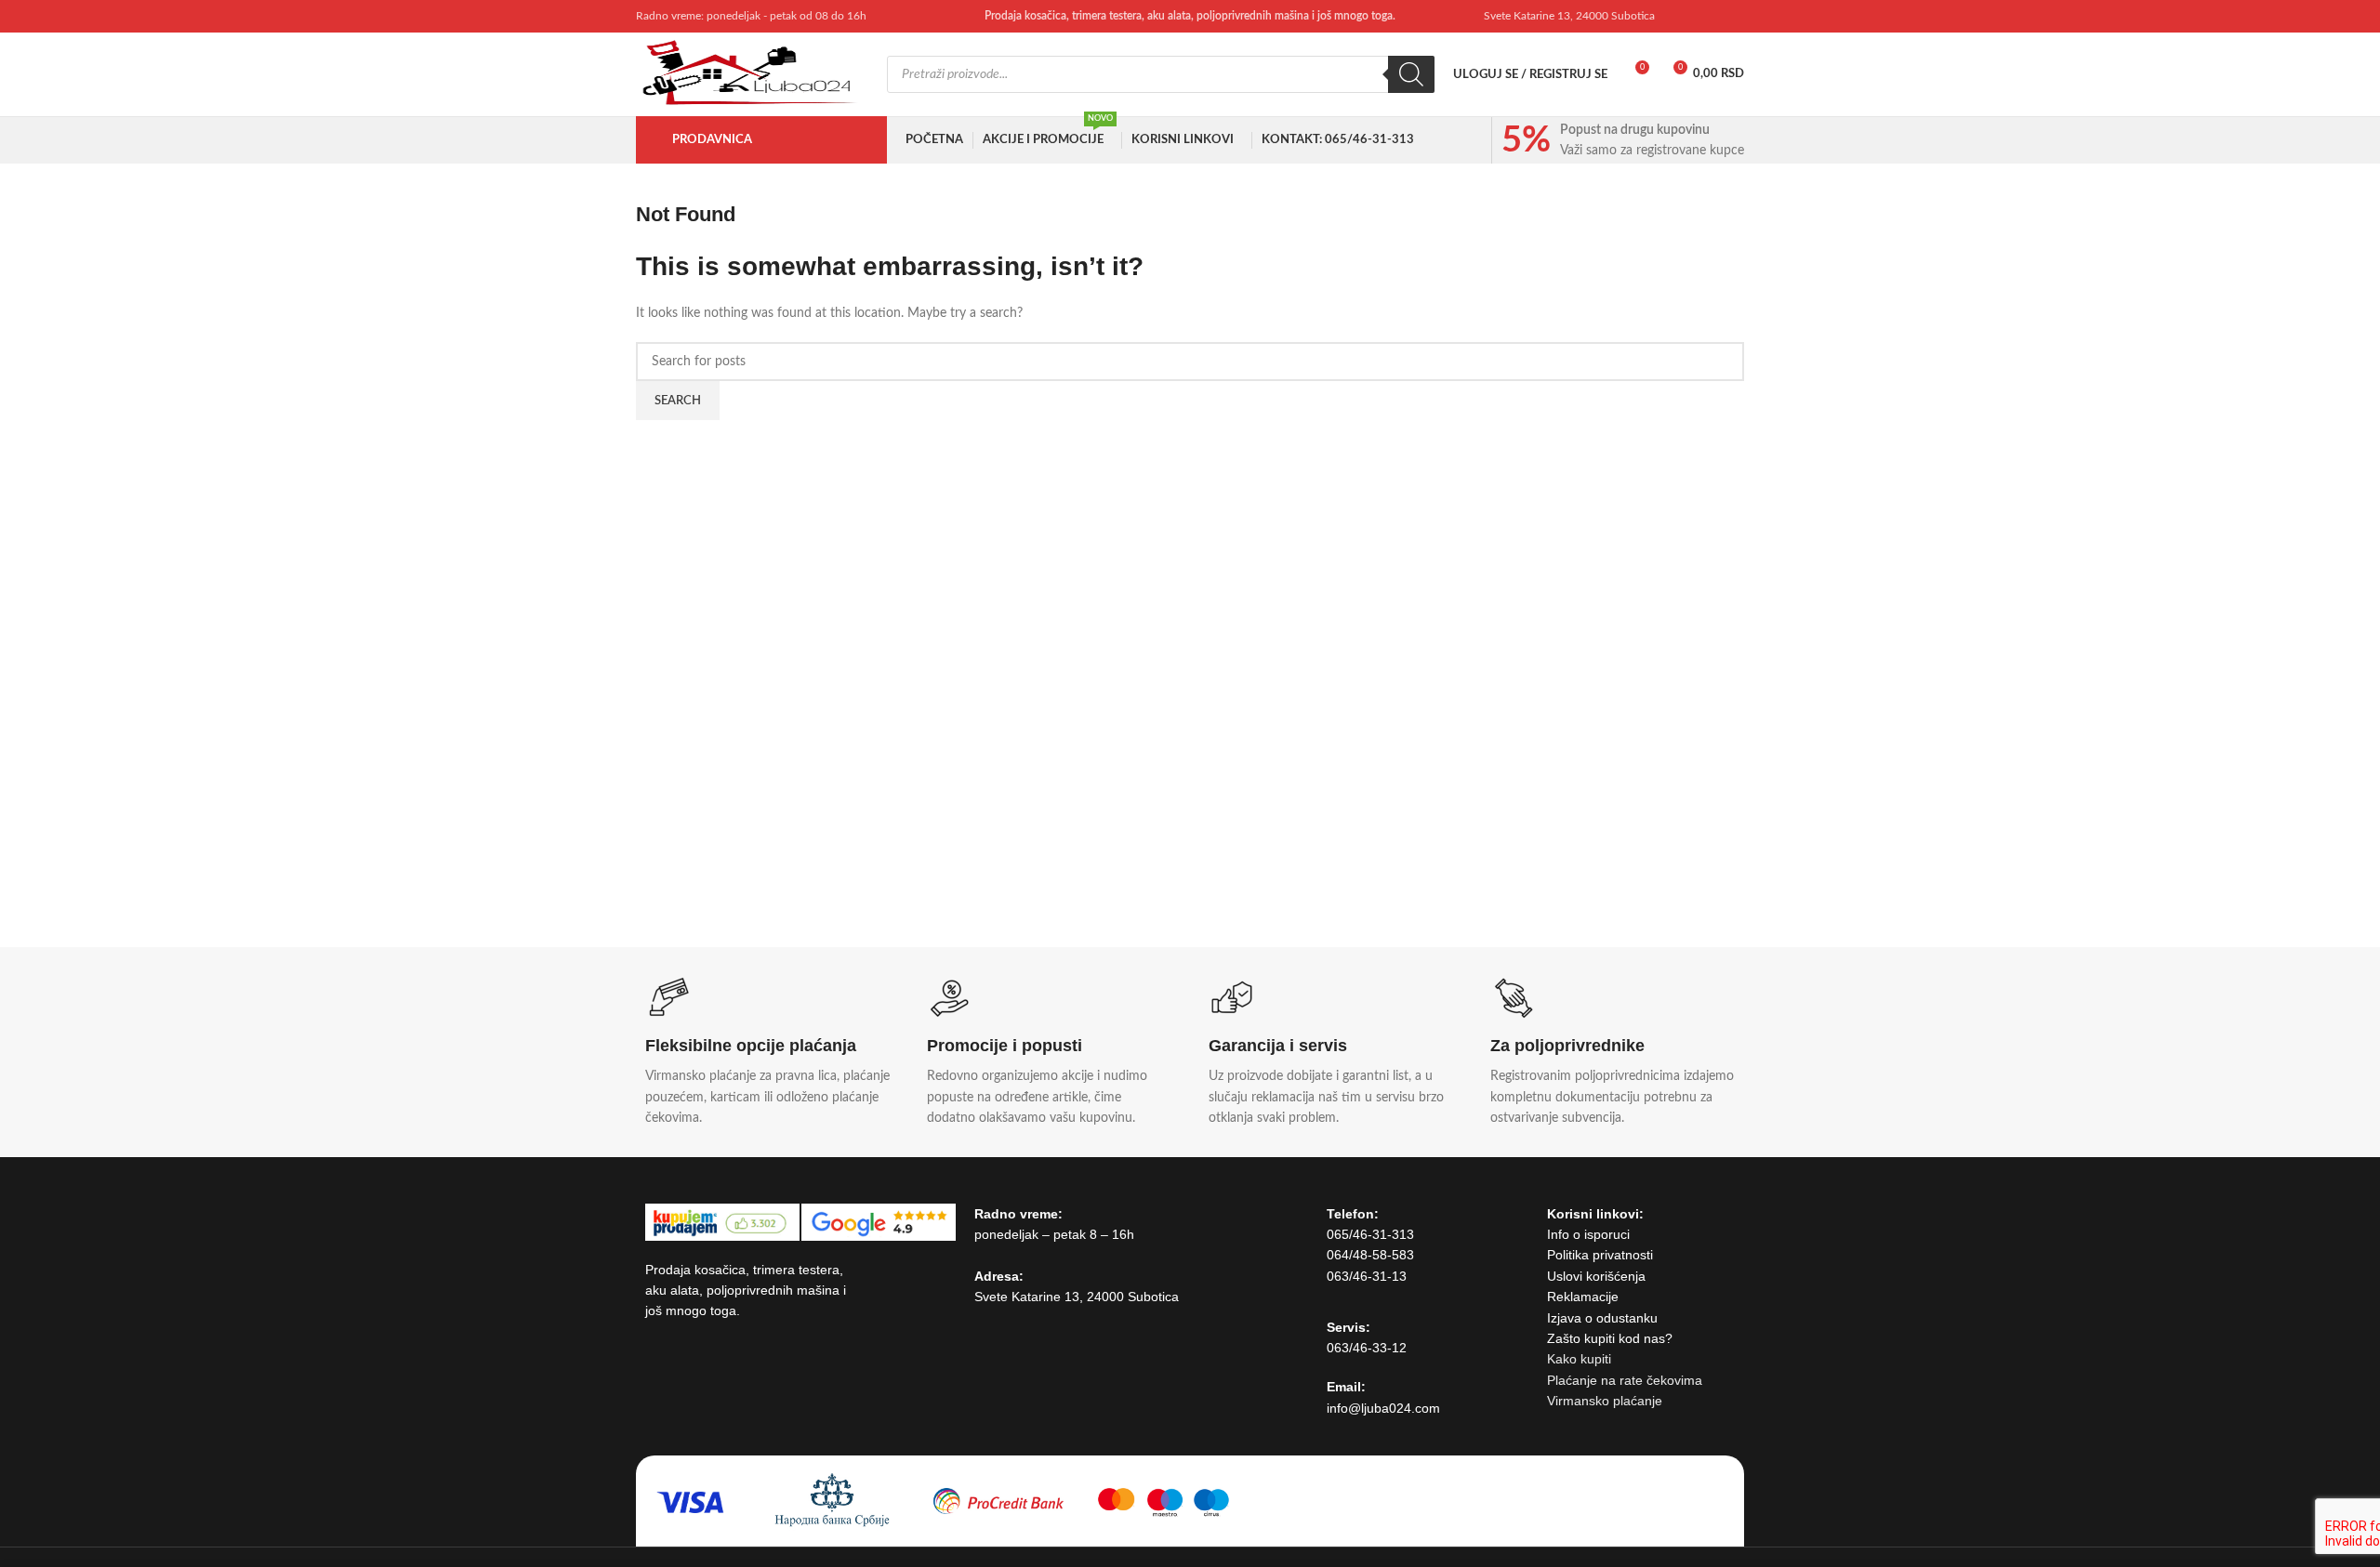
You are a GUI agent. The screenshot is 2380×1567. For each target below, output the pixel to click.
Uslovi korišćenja (1596, 1276)
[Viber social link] (1732, 16)
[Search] (1411, 74)
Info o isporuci (1588, 1234)
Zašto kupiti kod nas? (1610, 1338)
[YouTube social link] (1708, 16)
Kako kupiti (1579, 1359)
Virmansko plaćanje (1605, 1401)
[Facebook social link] (1685, 16)
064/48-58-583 (1370, 1255)
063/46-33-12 (1367, 1348)
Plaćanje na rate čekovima (1625, 1380)
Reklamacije (1583, 1297)
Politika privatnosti (1600, 1255)
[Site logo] (752, 74)
